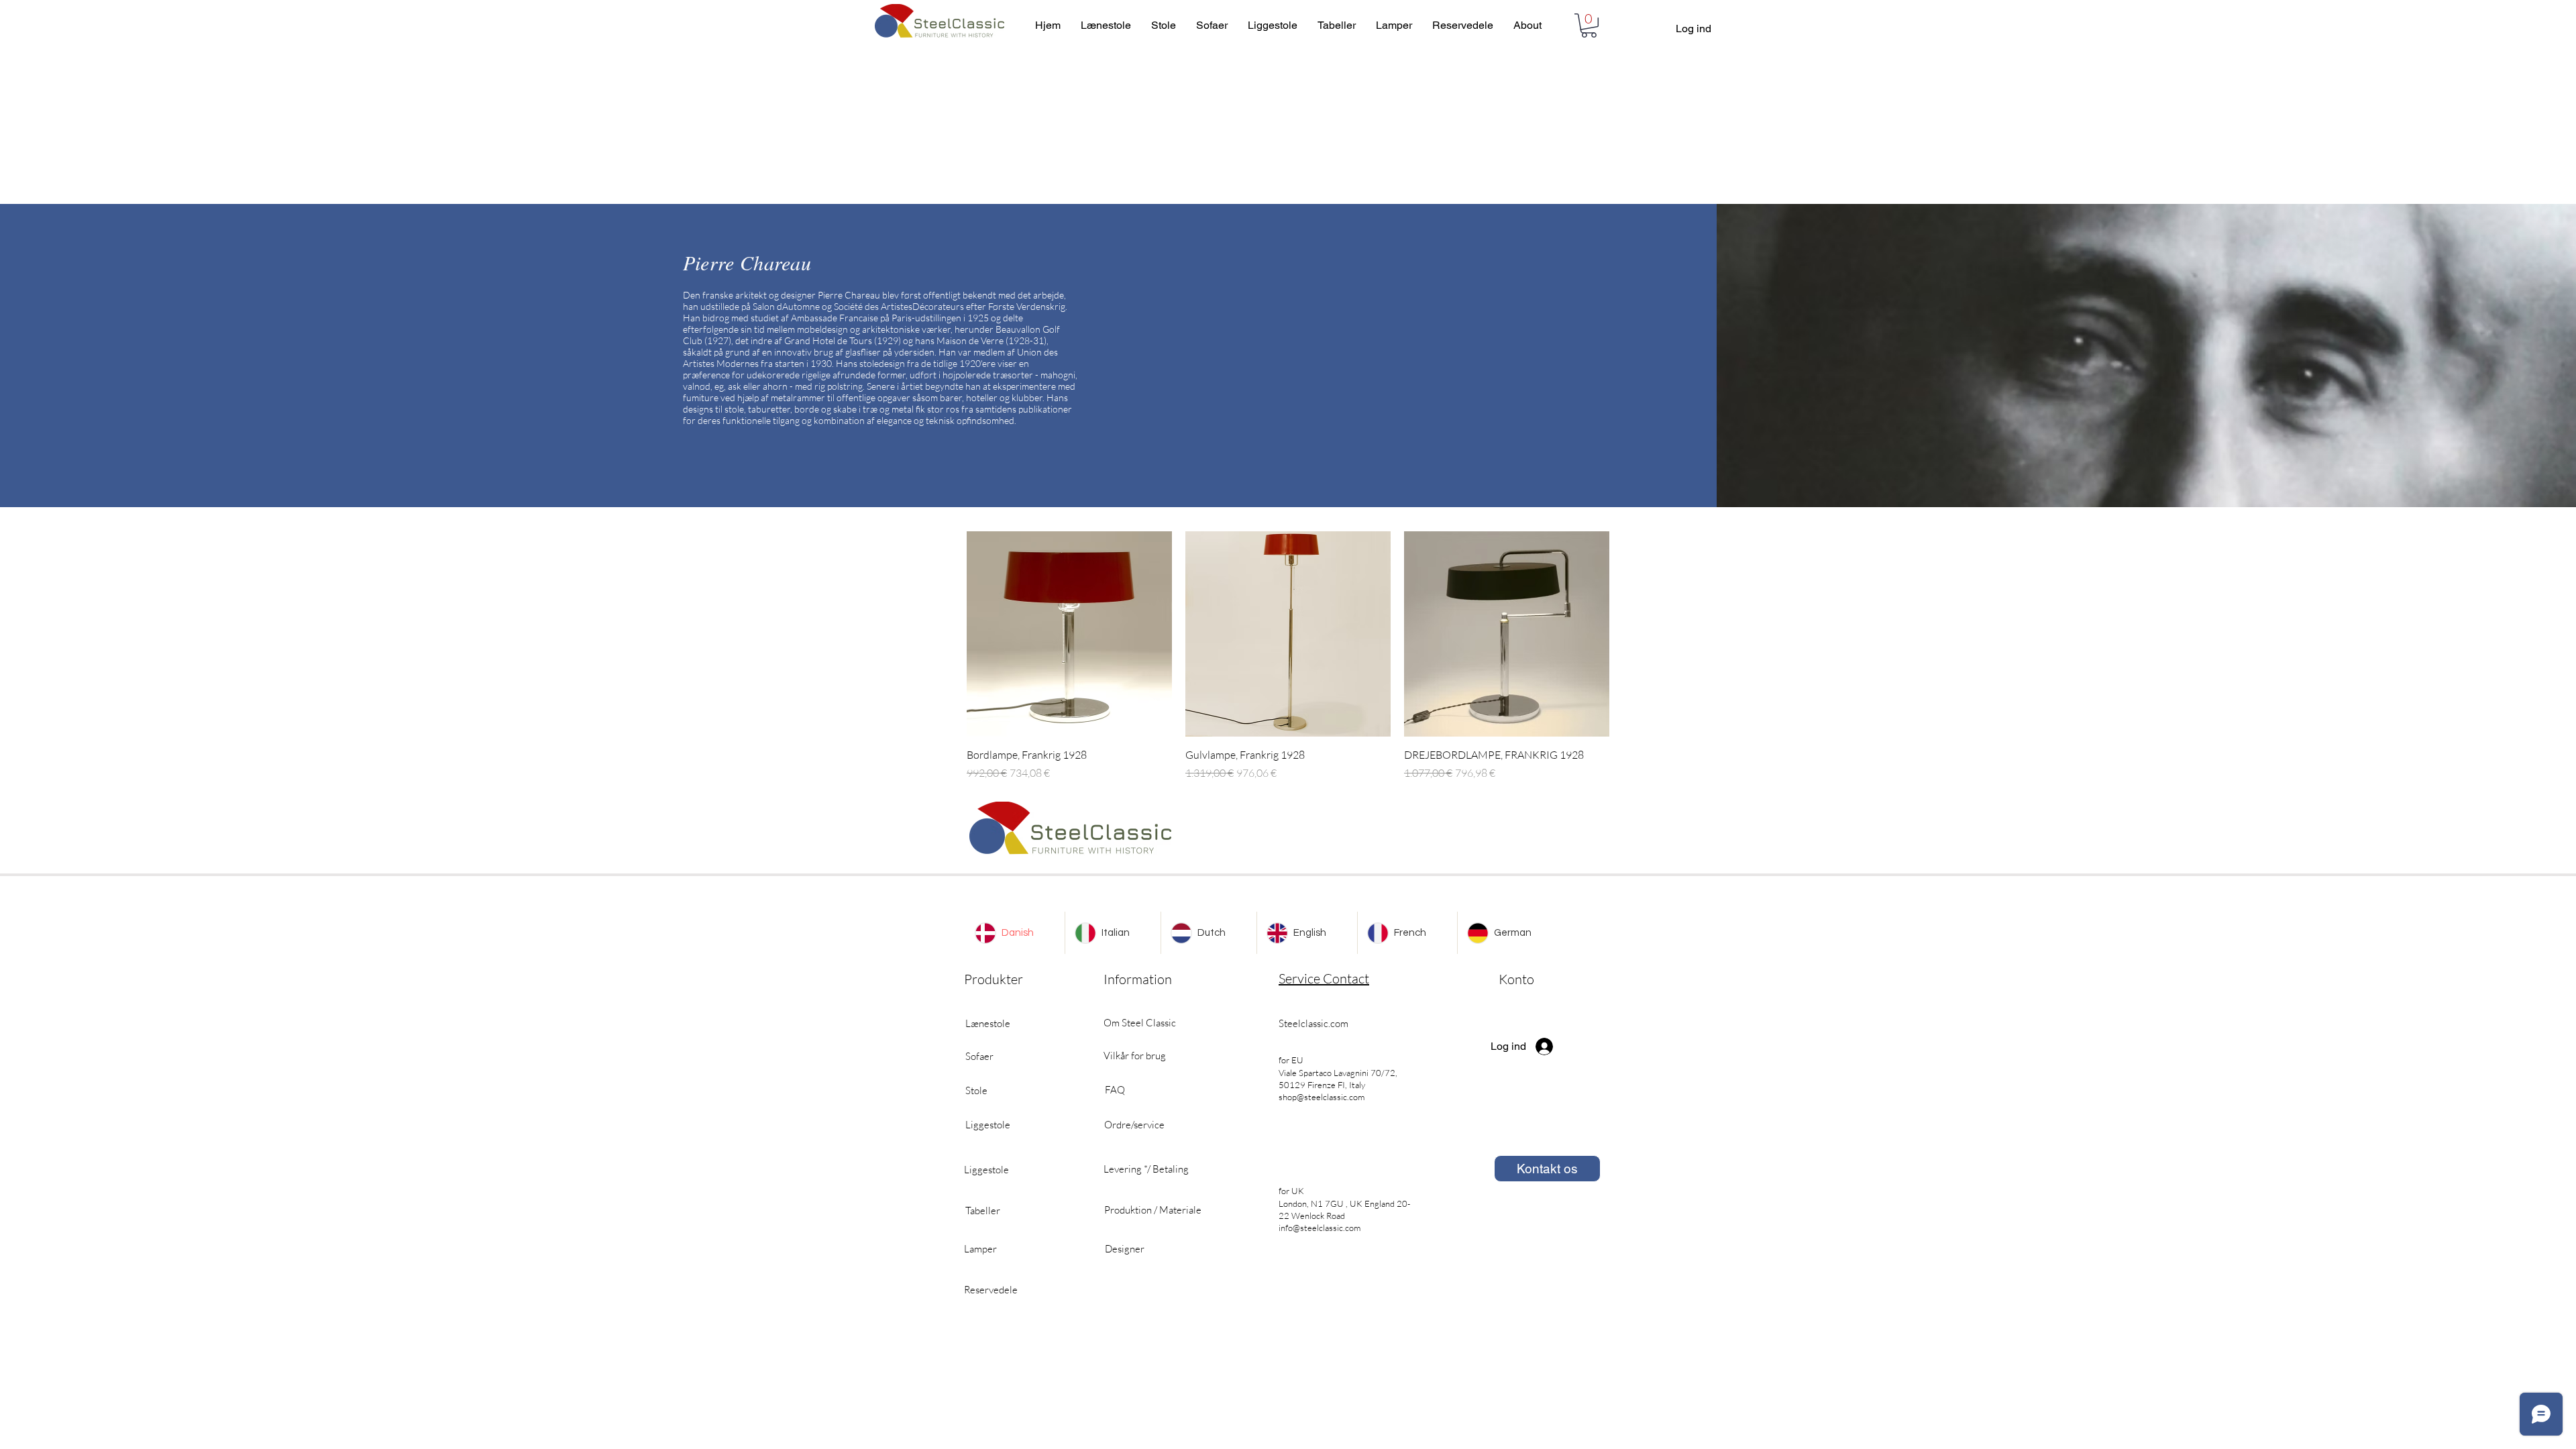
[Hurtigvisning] (1069, 634)
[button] (1589, 25)
